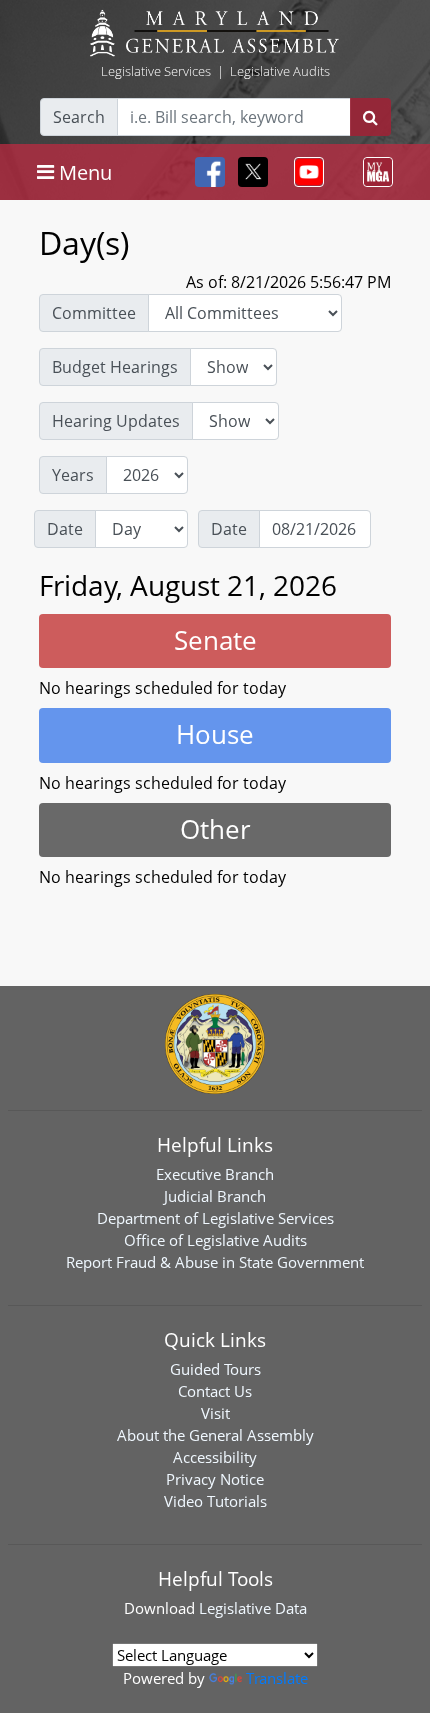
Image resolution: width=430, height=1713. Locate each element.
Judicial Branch (215, 1196)
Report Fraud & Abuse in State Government (215, 1262)
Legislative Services (156, 71)
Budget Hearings (115, 367)
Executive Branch (215, 1174)
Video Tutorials (215, 1501)
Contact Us (215, 1391)
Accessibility (215, 1457)
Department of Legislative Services (215, 1218)
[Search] (370, 117)
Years (73, 475)
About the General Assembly (215, 1435)
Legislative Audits (280, 71)
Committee (94, 313)
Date (65, 529)
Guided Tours (215, 1369)
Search (79, 117)
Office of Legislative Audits (215, 1240)
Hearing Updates (116, 421)
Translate (277, 1678)
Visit (215, 1413)
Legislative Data (253, 1608)
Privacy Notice (215, 1479)
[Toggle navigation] (305, 172)
